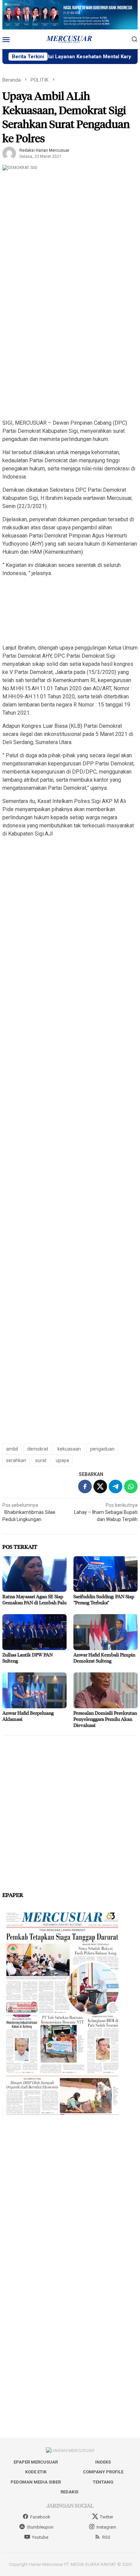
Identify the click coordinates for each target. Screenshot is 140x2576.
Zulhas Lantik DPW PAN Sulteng (28, 1658)
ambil (12, 1449)
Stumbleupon (40, 2527)
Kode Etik (36, 2472)
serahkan (16, 1460)
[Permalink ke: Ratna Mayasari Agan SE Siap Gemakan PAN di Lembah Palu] (34, 1574)
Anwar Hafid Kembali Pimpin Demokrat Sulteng (104, 1658)
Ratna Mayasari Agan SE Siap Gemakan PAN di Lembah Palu (34, 1599)
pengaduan (102, 1449)
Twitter (107, 2517)
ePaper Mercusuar (36, 2462)
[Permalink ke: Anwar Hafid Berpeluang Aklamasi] (34, 1690)
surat (41, 1460)
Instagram (106, 2527)
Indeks (103, 2462)
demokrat (38, 1449)
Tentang (103, 2482)
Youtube (40, 2537)
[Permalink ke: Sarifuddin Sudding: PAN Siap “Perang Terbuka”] (106, 1574)
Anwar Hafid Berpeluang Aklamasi (28, 1716)
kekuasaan (69, 1449)
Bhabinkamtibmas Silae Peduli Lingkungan (29, 1512)
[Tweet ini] (100, 1486)
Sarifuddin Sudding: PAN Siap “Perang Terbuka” (104, 1599)
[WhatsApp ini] (131, 1486)
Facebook (40, 2517)
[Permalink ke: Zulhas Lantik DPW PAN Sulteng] (34, 1632)
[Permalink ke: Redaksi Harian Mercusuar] (9, 153)
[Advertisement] (70, 343)
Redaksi (69, 2492)
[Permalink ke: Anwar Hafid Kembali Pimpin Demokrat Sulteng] (106, 1632)
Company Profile (103, 2472)
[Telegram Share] (116, 1486)
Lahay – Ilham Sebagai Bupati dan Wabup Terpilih (106, 1512)
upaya (62, 1460)
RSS (106, 2537)
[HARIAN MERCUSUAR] (70, 39)
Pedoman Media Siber (36, 2482)
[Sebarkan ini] (85, 1486)
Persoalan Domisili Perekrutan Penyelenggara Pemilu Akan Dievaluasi (105, 1719)
